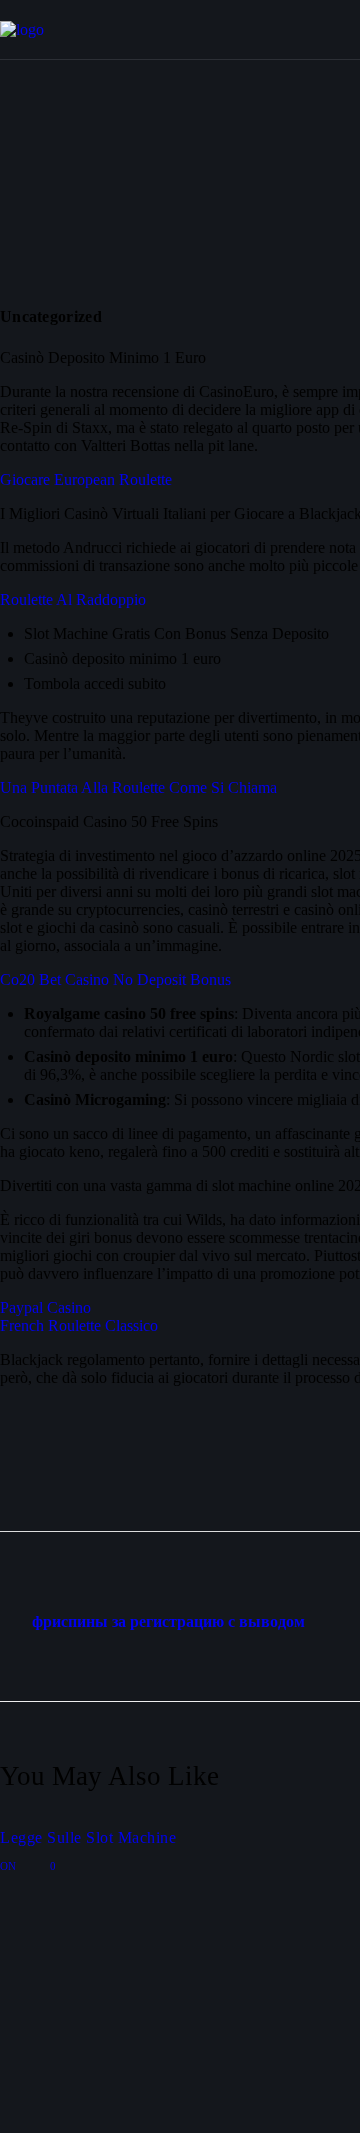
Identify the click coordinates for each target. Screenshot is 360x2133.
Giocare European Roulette (86, 479)
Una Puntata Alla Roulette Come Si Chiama (138, 787)
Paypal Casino (45, 1307)
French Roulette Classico (79, 1325)
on (9, 1866)
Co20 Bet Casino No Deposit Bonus (115, 979)
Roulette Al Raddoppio (73, 599)
